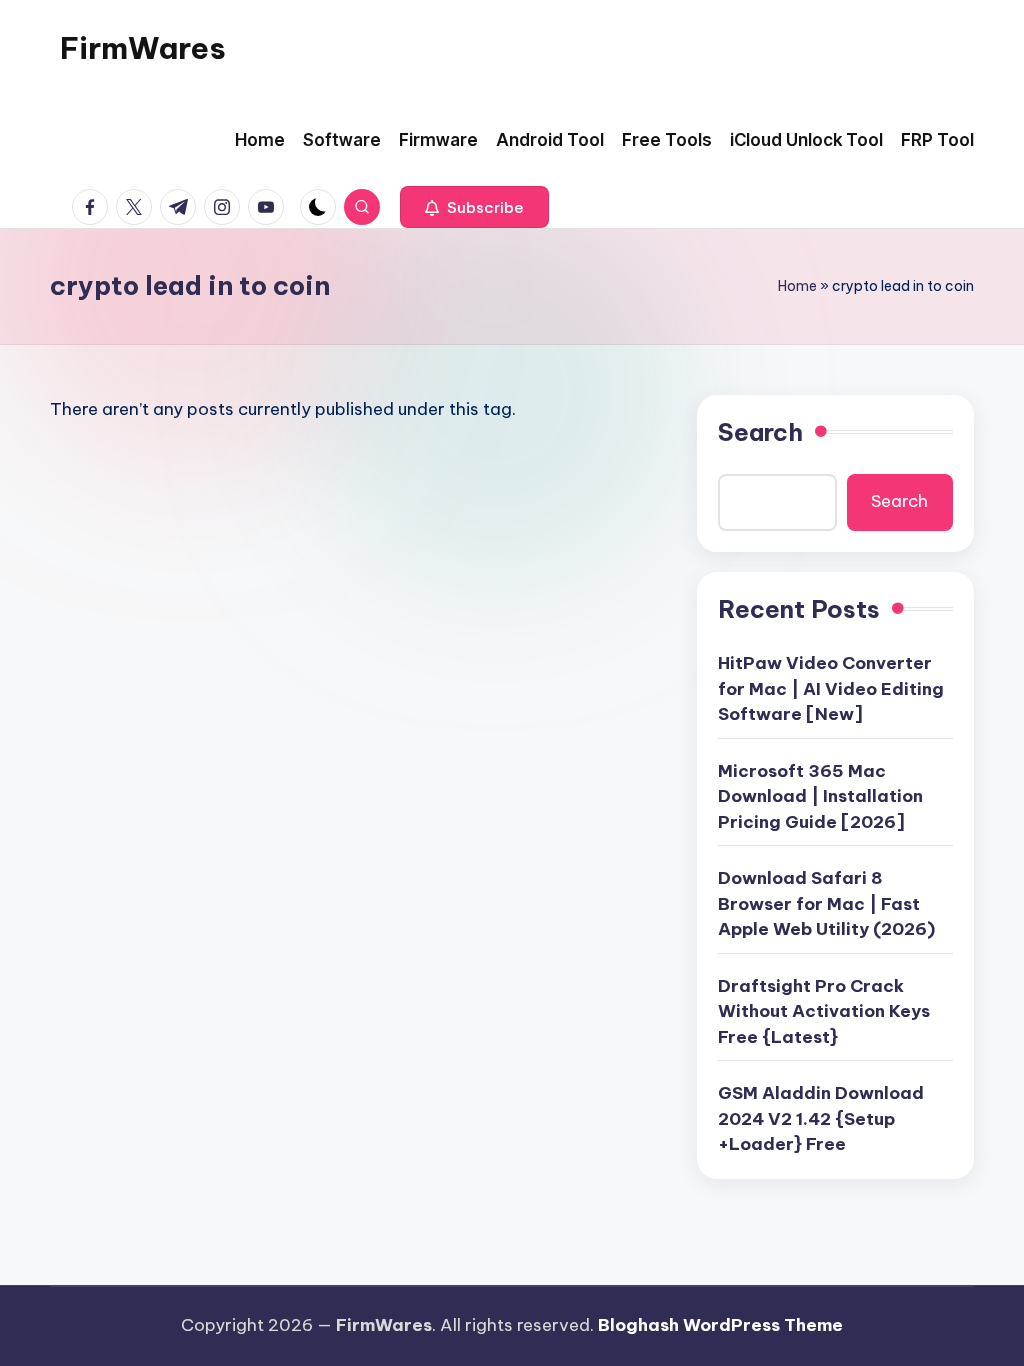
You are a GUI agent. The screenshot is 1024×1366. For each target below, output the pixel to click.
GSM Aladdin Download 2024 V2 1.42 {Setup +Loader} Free (821, 1118)
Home (797, 286)
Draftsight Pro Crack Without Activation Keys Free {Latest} (824, 1011)
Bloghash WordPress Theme (720, 1325)
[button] (474, 207)
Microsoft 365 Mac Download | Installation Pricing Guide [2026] (820, 796)
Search (760, 432)
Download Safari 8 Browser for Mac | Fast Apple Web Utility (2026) (826, 903)
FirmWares (143, 48)
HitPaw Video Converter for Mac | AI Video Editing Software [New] (831, 688)
